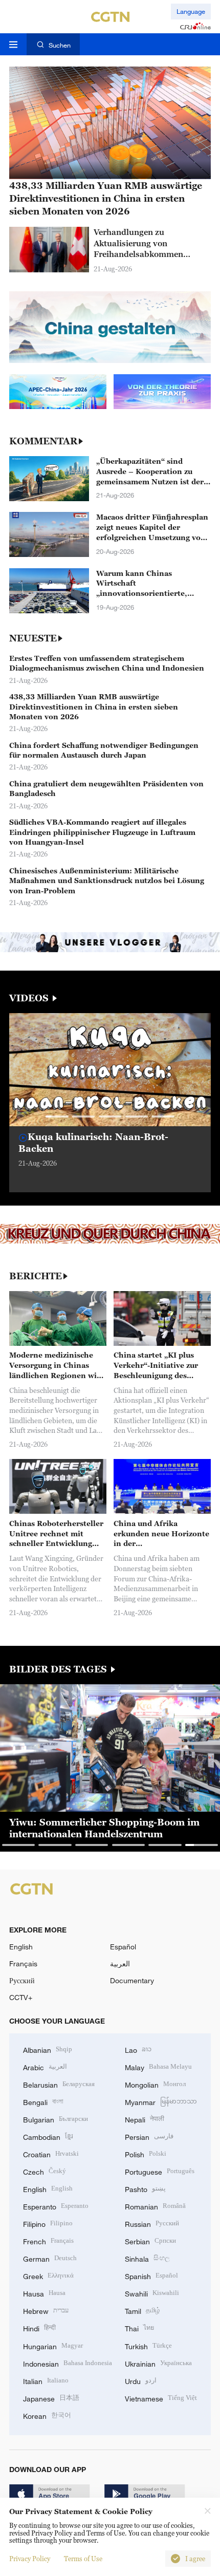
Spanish (151, 2275)
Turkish (148, 2345)
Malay (158, 2066)
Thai (139, 2327)
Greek (48, 2275)
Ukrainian (158, 2363)
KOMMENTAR (43, 441)
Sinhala (147, 2258)
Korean (47, 2415)
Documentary (132, 1980)
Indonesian (68, 2363)
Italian (46, 2380)
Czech (45, 2171)
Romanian (155, 2206)
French (48, 2240)
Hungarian (53, 2345)
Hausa (44, 2293)
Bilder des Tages (59, 1669)
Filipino (48, 2223)
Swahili (152, 2293)
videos (30, 998)
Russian (152, 2223)
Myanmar (161, 2101)
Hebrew (46, 2310)
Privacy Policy (30, 2559)
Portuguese (160, 2171)
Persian (149, 2136)
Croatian (51, 2153)
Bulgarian (56, 2119)
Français (23, 1963)
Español (123, 1947)
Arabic (45, 2066)
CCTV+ (21, 1997)
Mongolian (155, 2084)
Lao (138, 2049)
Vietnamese (161, 2398)
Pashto (145, 2188)
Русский (22, 1980)
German (50, 2258)
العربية (120, 1963)
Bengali (43, 2101)
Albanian (48, 2049)
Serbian (150, 2240)
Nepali (145, 2119)
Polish (146, 2153)
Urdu (141, 2380)
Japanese (51, 2398)
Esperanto (56, 2206)
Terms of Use (83, 2559)
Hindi (39, 2327)
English (21, 1947)
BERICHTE (36, 1276)
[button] (57, 1117)
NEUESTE (33, 638)
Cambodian (48, 2136)
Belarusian (59, 2084)
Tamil (142, 2310)
